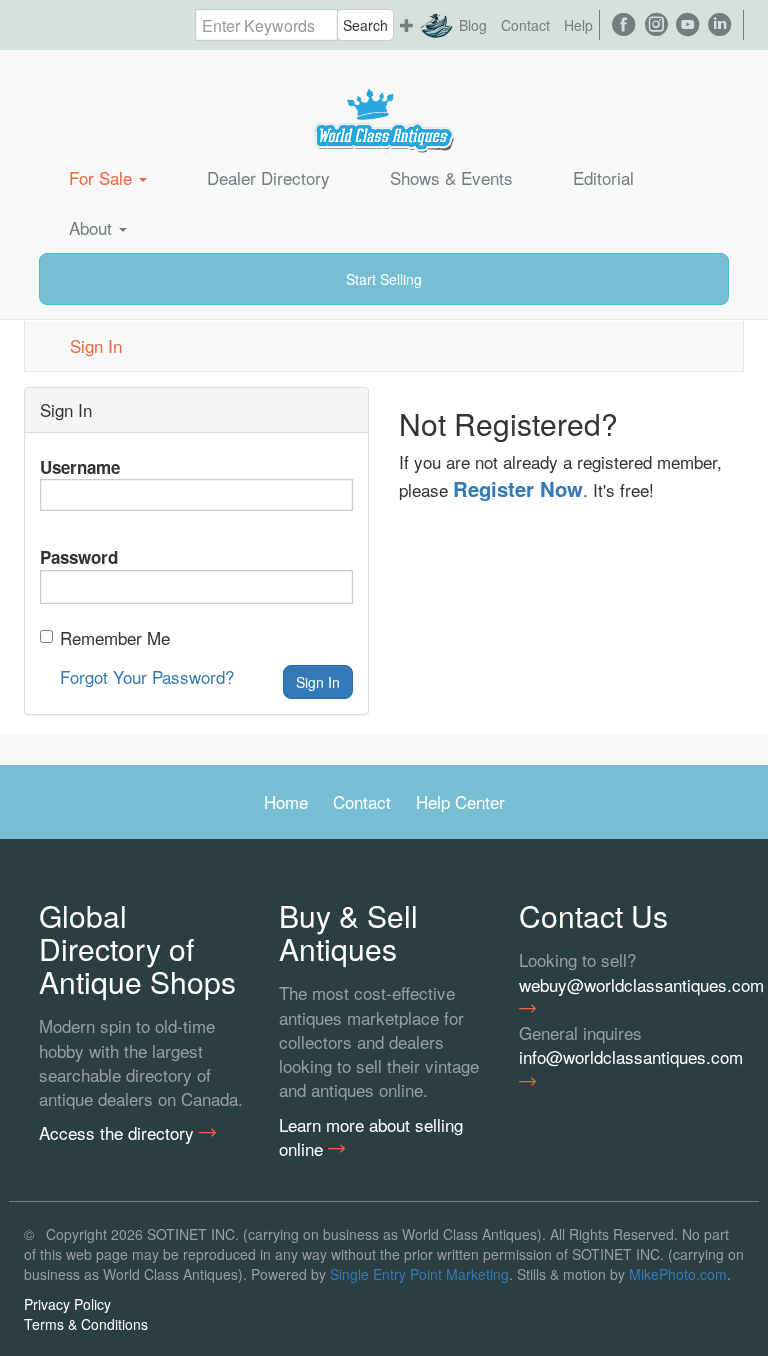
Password (79, 557)
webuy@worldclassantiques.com (624, 985)
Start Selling (384, 279)
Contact (525, 25)
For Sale (103, 177)
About (93, 227)
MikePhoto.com (678, 1274)
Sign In (96, 345)
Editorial (603, 177)
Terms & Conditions (86, 1324)
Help (578, 25)
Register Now (518, 488)
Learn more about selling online (371, 1137)
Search (365, 25)
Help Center (460, 801)
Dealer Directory (268, 177)
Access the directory (119, 1133)
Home (286, 801)
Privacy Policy (67, 1304)
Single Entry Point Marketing (419, 1274)
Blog (473, 25)
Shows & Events (451, 177)
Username (80, 467)
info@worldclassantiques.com (624, 1057)
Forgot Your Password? (147, 676)
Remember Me (115, 638)
